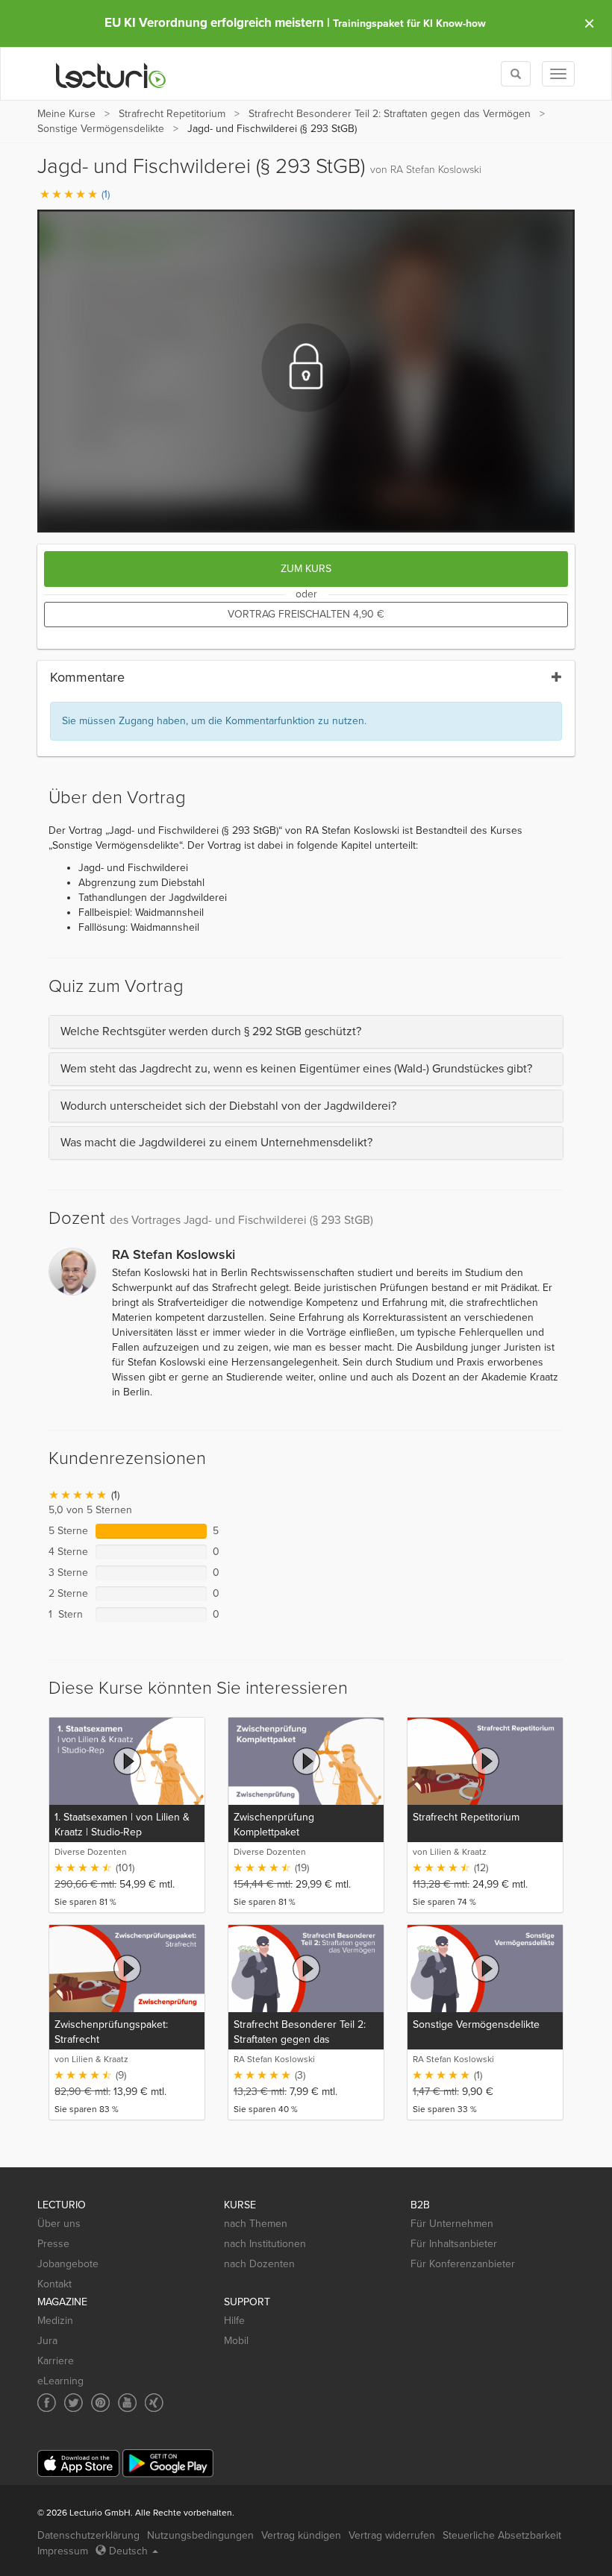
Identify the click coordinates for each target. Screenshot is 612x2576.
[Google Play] (168, 2463)
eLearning (60, 2381)
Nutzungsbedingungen (200, 2535)
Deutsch (128, 2551)
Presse (53, 2244)
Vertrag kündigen (301, 2535)
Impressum (63, 2551)
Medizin (55, 2321)
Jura (47, 2341)
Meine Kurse (66, 114)
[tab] (306, 1032)
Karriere (56, 2361)
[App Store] (78, 2464)
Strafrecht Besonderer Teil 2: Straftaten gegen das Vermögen (390, 114)
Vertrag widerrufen (392, 2535)
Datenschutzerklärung (88, 2535)
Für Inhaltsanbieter (454, 2244)
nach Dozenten (259, 2264)
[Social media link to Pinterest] (100, 2403)
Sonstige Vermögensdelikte (101, 129)
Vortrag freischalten (306, 614)
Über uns (59, 2224)
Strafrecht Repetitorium (172, 114)
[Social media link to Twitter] (74, 2403)
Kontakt (54, 2284)
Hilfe (234, 2321)
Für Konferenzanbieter (463, 2264)
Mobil (236, 2341)
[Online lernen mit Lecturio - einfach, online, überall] (111, 74)
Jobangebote (68, 2264)
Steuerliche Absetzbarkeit (502, 2535)
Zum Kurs (306, 569)
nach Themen (256, 2224)
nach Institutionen (265, 2244)
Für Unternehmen (452, 2224)
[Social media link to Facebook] (47, 2403)
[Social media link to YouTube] (127, 2403)
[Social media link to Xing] (154, 2403)
